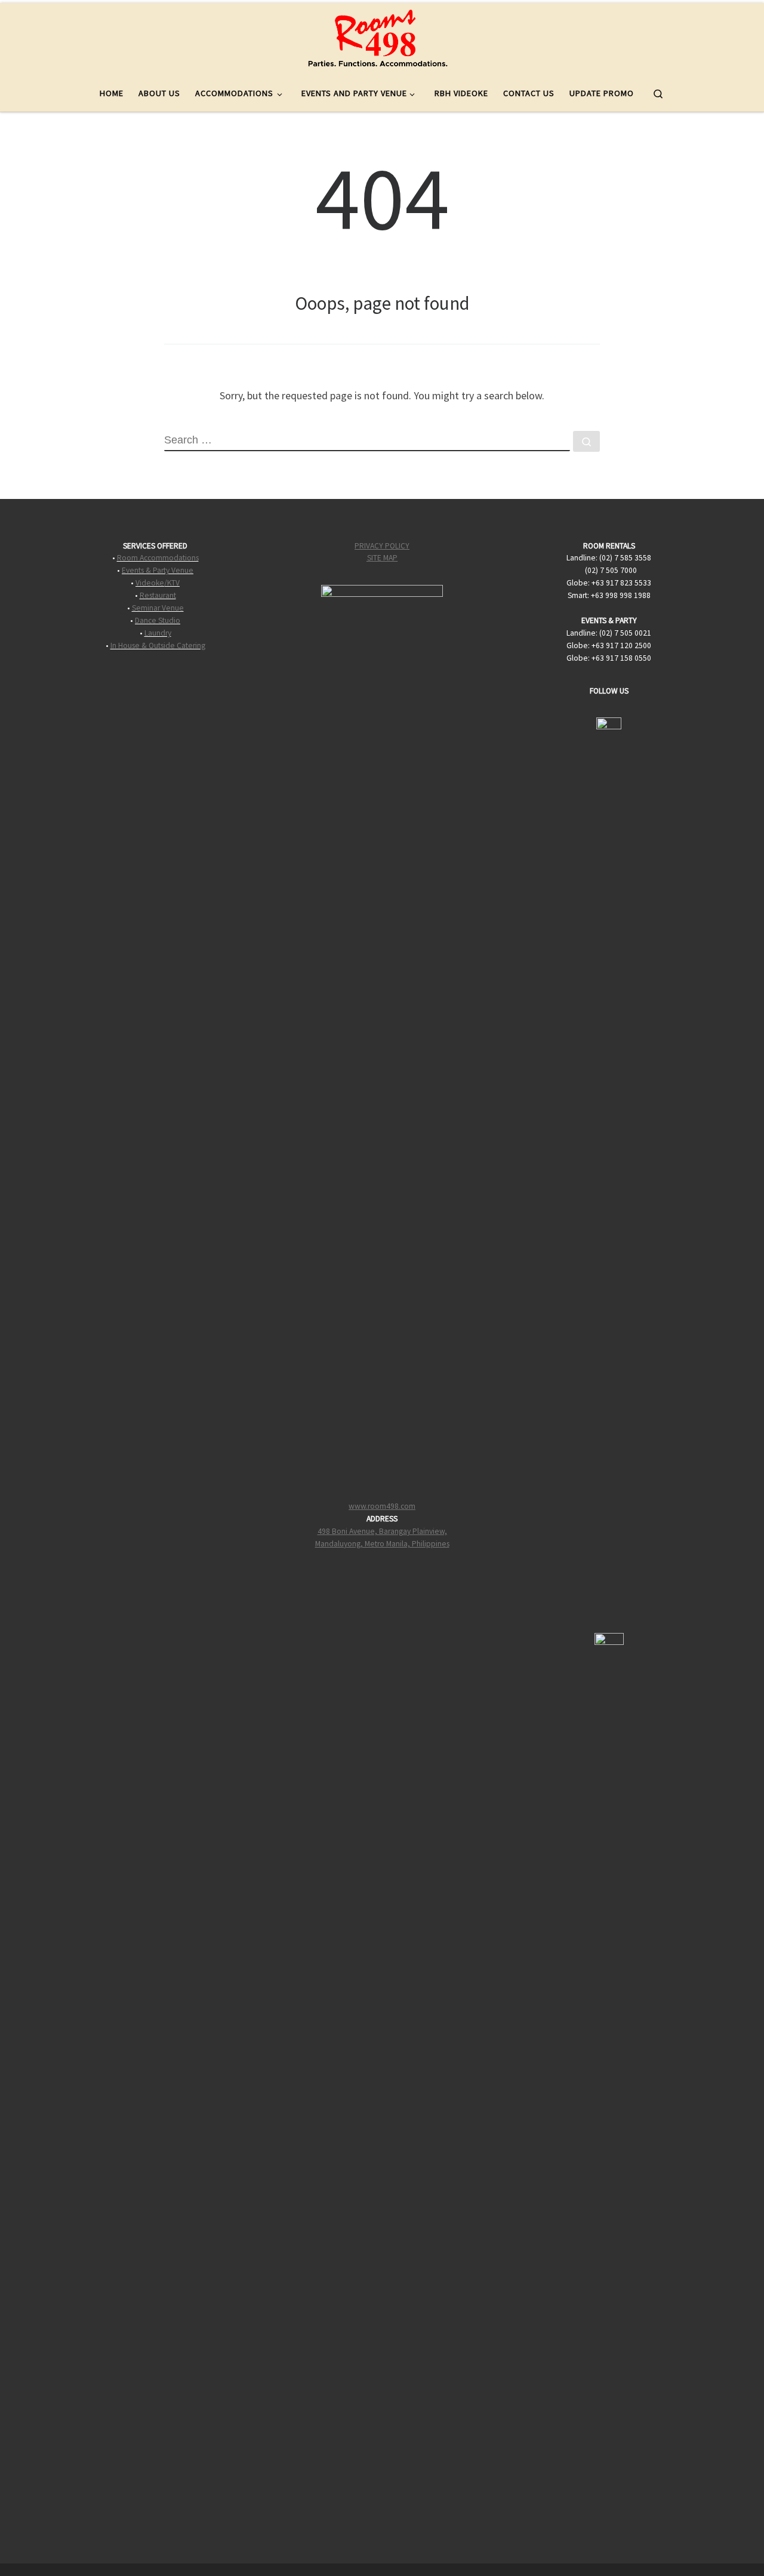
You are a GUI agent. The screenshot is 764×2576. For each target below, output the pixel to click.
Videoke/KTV (158, 583)
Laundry (158, 633)
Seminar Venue (158, 608)
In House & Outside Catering (158, 645)
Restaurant (158, 595)
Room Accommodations (158, 558)
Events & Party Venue (158, 570)
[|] (378, 37)
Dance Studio (158, 620)
